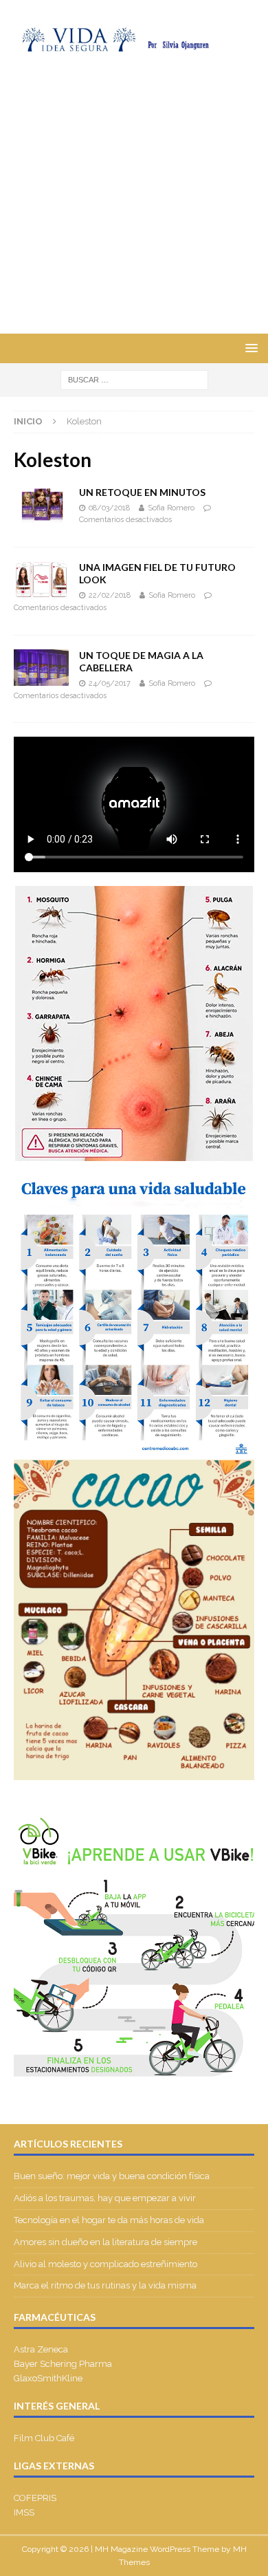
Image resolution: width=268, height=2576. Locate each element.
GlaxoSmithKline (48, 2378)
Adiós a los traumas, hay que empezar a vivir (106, 2198)
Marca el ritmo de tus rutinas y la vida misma (105, 2285)
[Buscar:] (134, 380)
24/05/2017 (110, 683)
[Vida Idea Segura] (134, 44)
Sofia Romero (171, 508)
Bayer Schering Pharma (63, 2364)
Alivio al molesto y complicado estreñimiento (105, 2264)
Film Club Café (44, 2438)
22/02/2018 (110, 595)
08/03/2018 (109, 508)
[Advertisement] (134, 193)
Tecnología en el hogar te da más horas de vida (109, 2220)
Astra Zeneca (41, 2349)
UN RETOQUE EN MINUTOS (142, 492)
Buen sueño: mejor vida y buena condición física (113, 2176)
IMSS (24, 2512)
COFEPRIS (35, 2498)
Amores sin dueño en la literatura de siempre (105, 2242)
